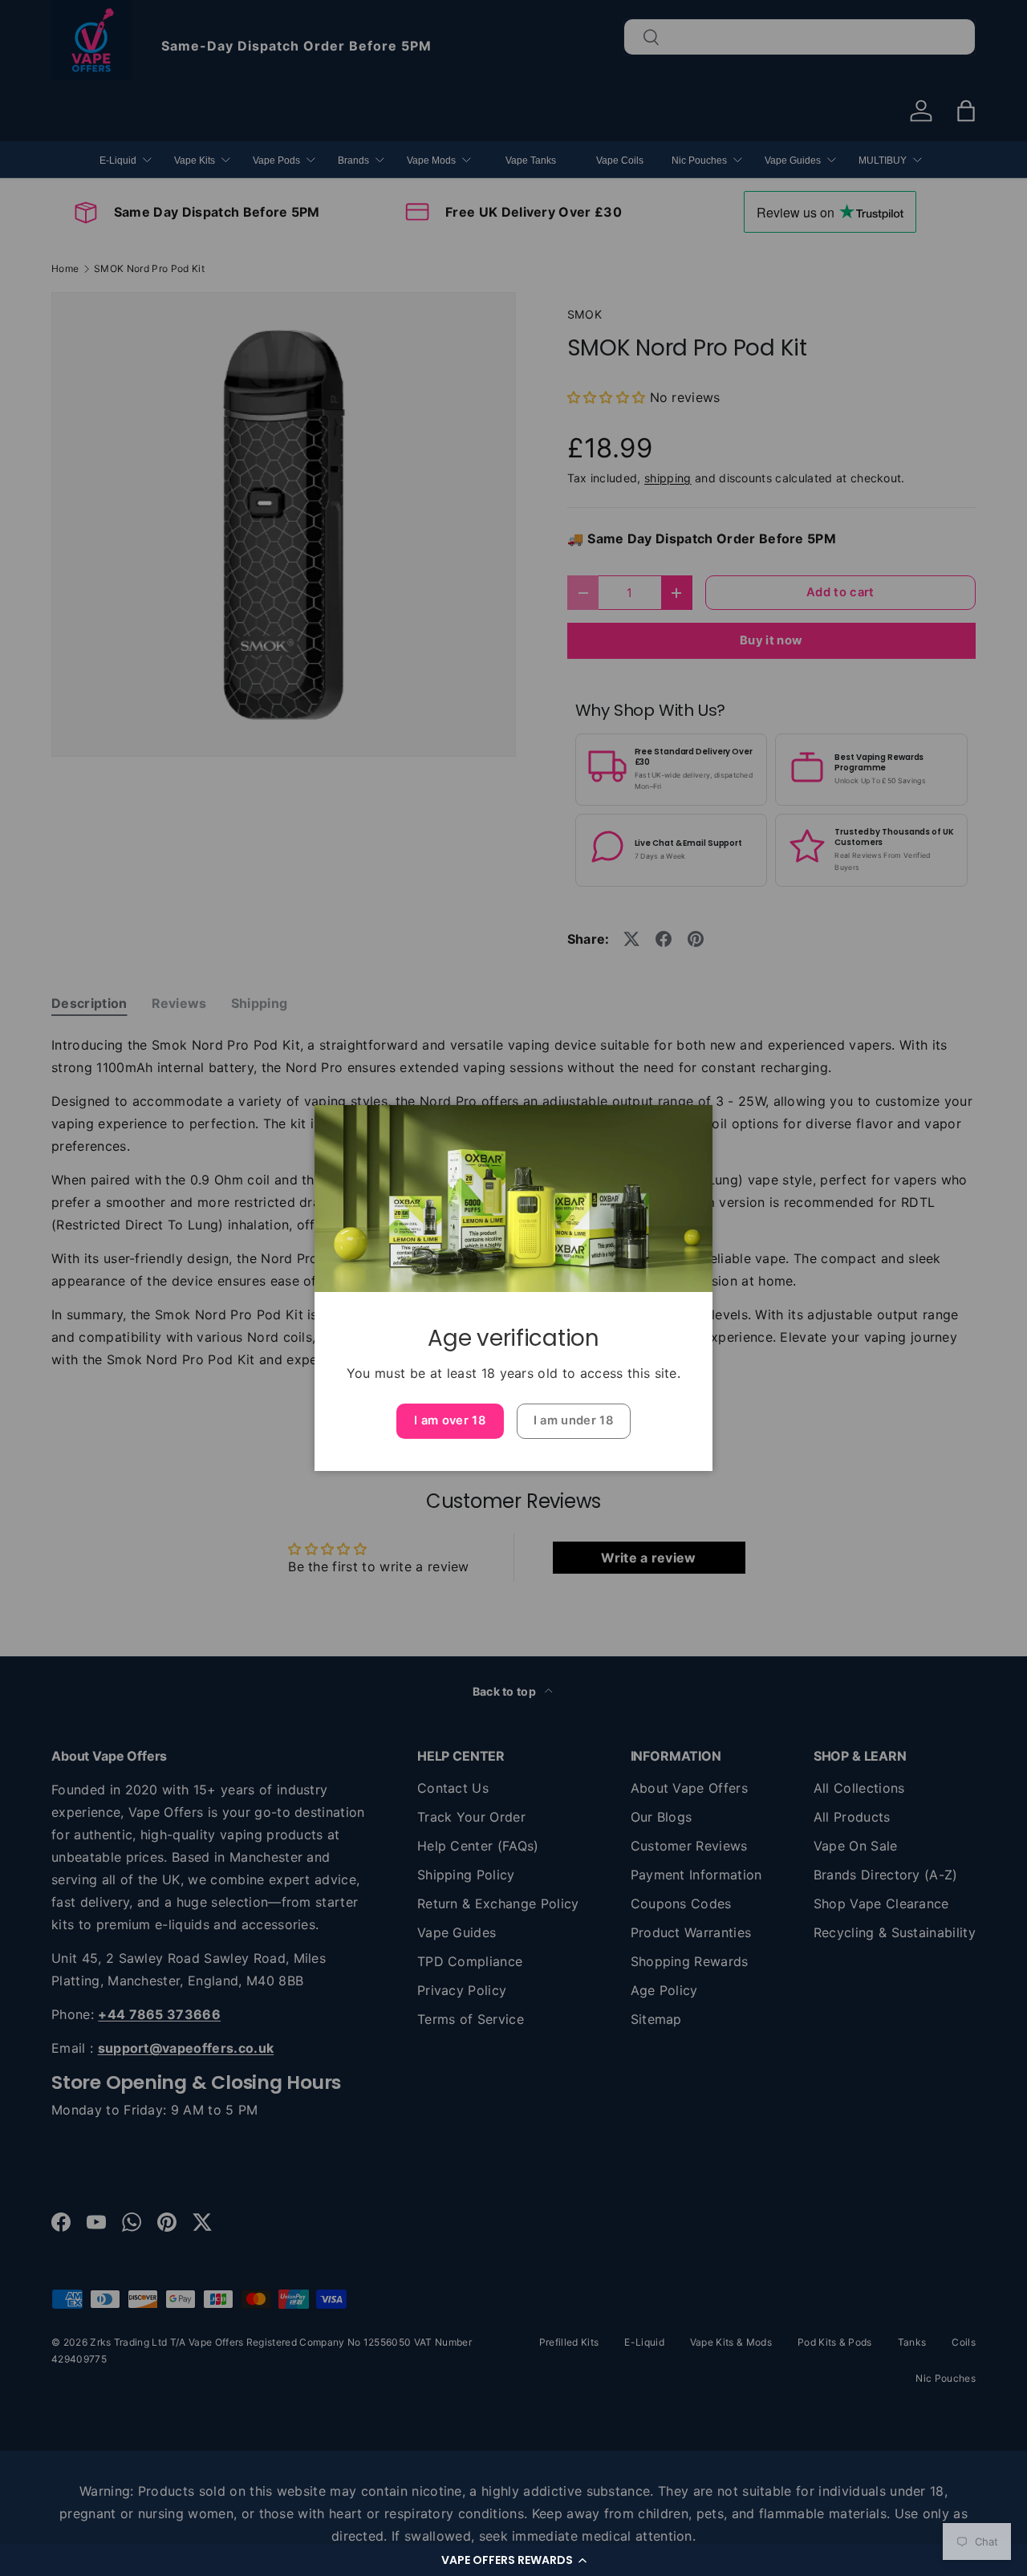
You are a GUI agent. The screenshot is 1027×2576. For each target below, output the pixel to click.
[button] (513, 2560)
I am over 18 (450, 1420)
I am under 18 (574, 1420)
